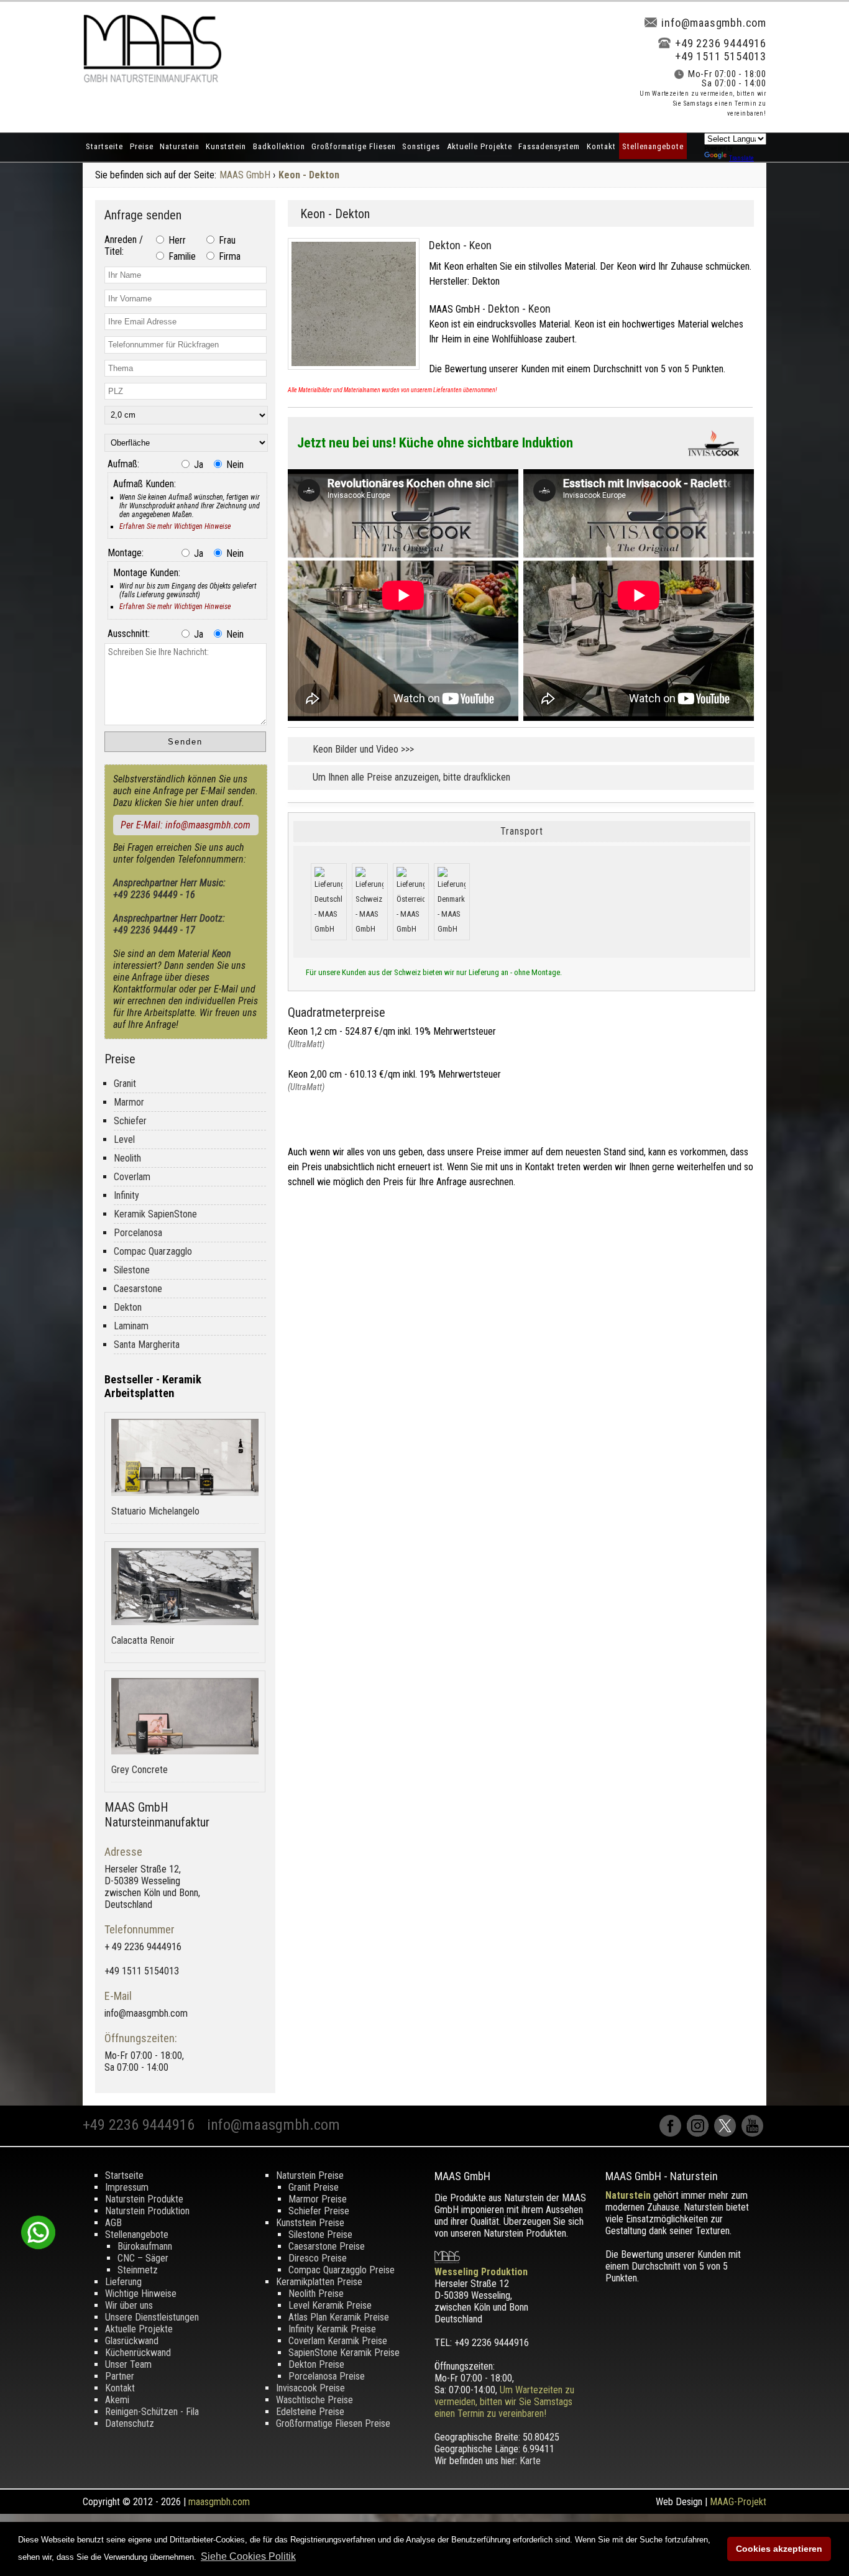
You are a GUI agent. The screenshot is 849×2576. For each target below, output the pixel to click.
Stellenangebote (653, 146)
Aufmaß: (123, 464)
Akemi (117, 2400)
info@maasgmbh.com (714, 23)
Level (124, 1139)
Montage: (126, 553)
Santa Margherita (147, 1345)
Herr (176, 240)
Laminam (131, 1326)
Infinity (126, 1195)
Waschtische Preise (314, 2400)
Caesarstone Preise (327, 2246)
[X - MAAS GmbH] (728, 2133)
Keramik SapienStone (155, 1214)
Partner (120, 2376)
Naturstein (180, 146)
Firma (228, 256)
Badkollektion (279, 146)
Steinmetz (138, 2270)
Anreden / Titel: (124, 245)
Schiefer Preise (319, 2211)
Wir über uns (129, 2305)
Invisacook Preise (310, 2388)
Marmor (129, 1102)
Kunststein (226, 146)
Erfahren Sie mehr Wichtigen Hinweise (175, 526)
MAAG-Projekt (738, 2502)
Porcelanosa (138, 1233)
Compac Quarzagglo (153, 1251)
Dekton (128, 1307)
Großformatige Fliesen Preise (333, 2423)
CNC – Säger (143, 2258)
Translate (741, 158)
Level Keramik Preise (330, 2305)
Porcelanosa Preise (327, 2376)
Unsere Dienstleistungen (152, 2317)
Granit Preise (314, 2187)
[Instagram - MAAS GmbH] (700, 2133)
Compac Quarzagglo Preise (342, 2270)
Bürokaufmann (145, 2246)
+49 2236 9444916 (721, 43)
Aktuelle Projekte (480, 146)
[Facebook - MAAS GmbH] (673, 2133)
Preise (142, 146)
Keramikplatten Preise (319, 2282)
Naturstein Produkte (144, 2199)
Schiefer (130, 1121)
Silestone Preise (320, 2235)
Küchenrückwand (138, 2353)
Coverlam (132, 1177)
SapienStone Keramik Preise (344, 2353)
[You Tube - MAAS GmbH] (754, 2133)
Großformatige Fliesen (354, 146)
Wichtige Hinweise (141, 2294)
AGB (113, 2223)
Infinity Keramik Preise (332, 2329)
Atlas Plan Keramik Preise (339, 2317)
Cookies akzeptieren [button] (779, 2549)
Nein (234, 465)
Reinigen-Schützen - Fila (152, 2412)
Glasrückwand (132, 2341)
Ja (197, 465)
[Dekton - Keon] (358, 373)
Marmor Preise (318, 2199)
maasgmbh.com (219, 2502)
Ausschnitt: (129, 634)
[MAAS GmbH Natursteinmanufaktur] (152, 79)
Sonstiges (421, 146)
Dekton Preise (316, 2364)
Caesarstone (138, 1289)
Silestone (132, 1270)
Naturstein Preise (310, 2175)
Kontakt (601, 146)
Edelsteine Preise (310, 2412)
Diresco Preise (318, 2258)
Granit (125, 1084)
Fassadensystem (549, 146)
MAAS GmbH (245, 175)
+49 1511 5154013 (721, 56)
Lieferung (123, 2282)
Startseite (104, 146)
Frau (226, 240)
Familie (181, 256)
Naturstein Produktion (147, 2211)
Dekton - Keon (460, 245)
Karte (530, 2461)
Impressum (127, 2187)
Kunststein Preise (310, 2223)
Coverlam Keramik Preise (338, 2341)
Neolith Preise (316, 2294)
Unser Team (128, 2364)
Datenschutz (130, 2423)
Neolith (127, 1158)
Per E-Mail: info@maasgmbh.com (186, 825)
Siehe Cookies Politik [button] (248, 2556)
